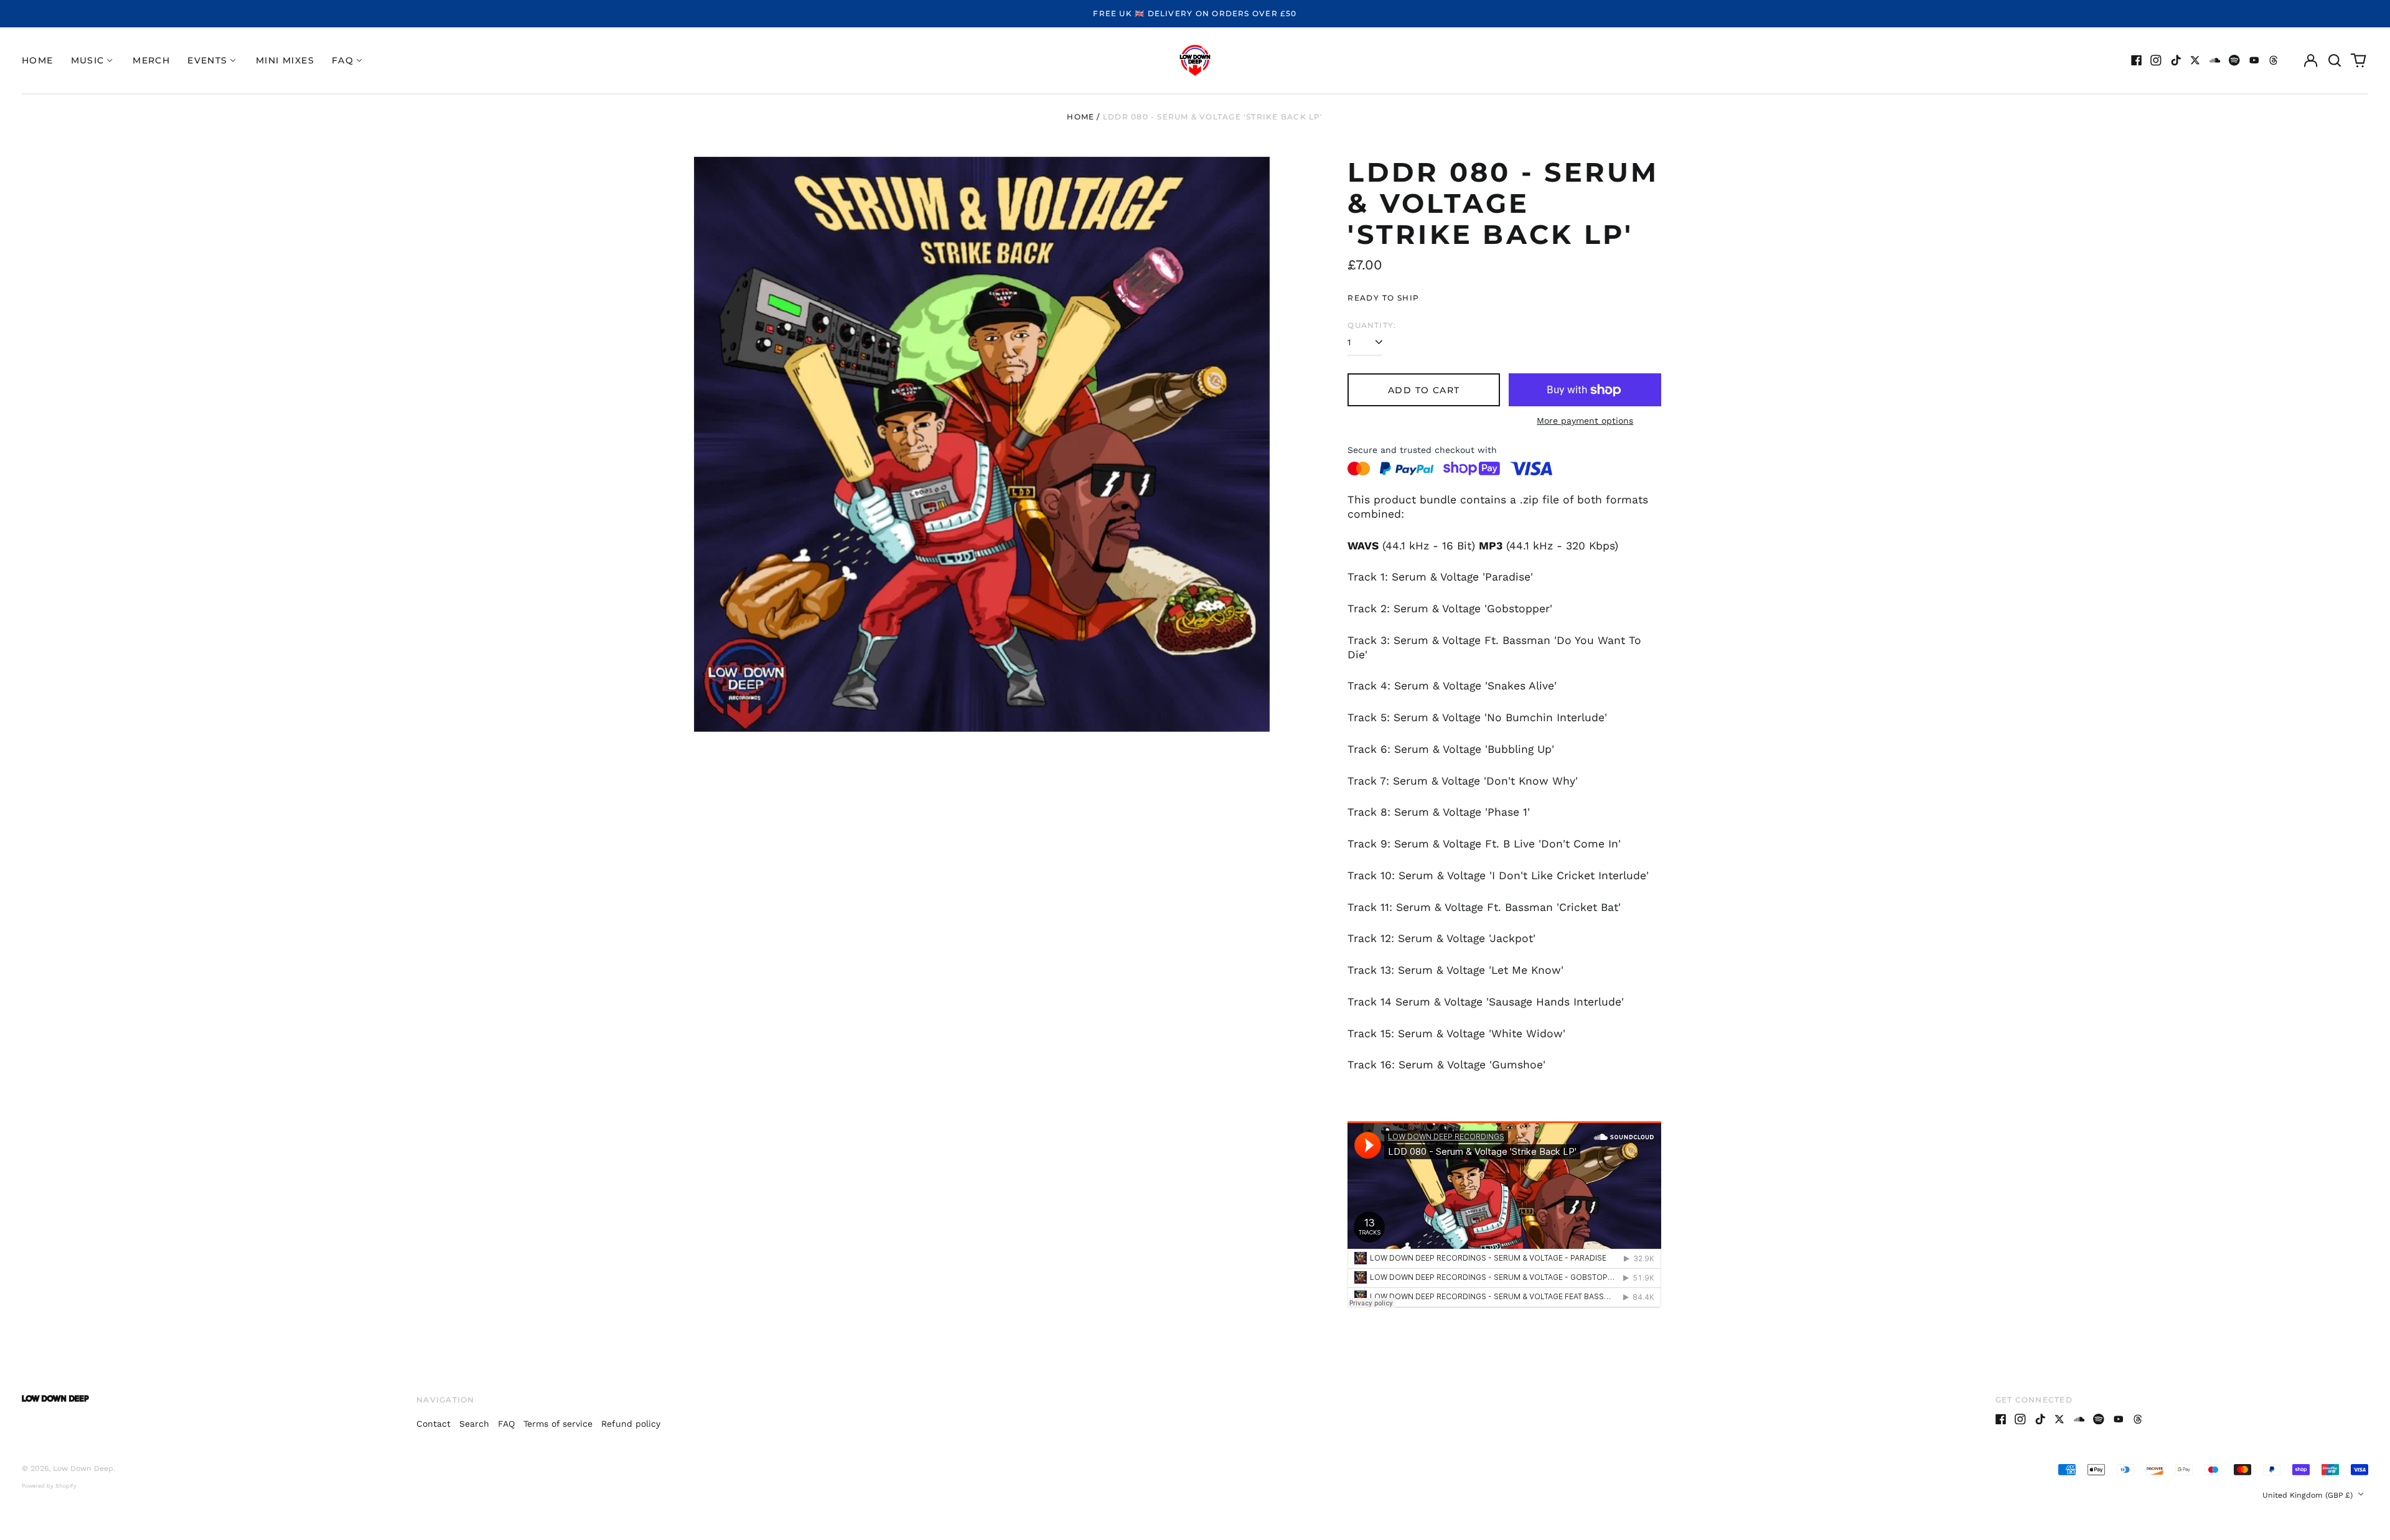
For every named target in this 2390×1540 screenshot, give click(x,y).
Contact (433, 1424)
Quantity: (1372, 325)
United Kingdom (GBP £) (2309, 1495)
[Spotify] (2234, 60)
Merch (151, 60)
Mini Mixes (285, 60)
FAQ (506, 1424)
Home (38, 60)
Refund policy (631, 1424)
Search (474, 1424)
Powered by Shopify (49, 1486)
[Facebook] (2137, 60)
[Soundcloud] (2215, 60)
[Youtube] (2254, 60)
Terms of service (558, 1424)
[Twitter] (2195, 60)
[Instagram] (2156, 60)
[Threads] (2274, 60)
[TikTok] (2176, 60)
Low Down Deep (83, 1468)
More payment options (1585, 421)
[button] (2335, 60)
